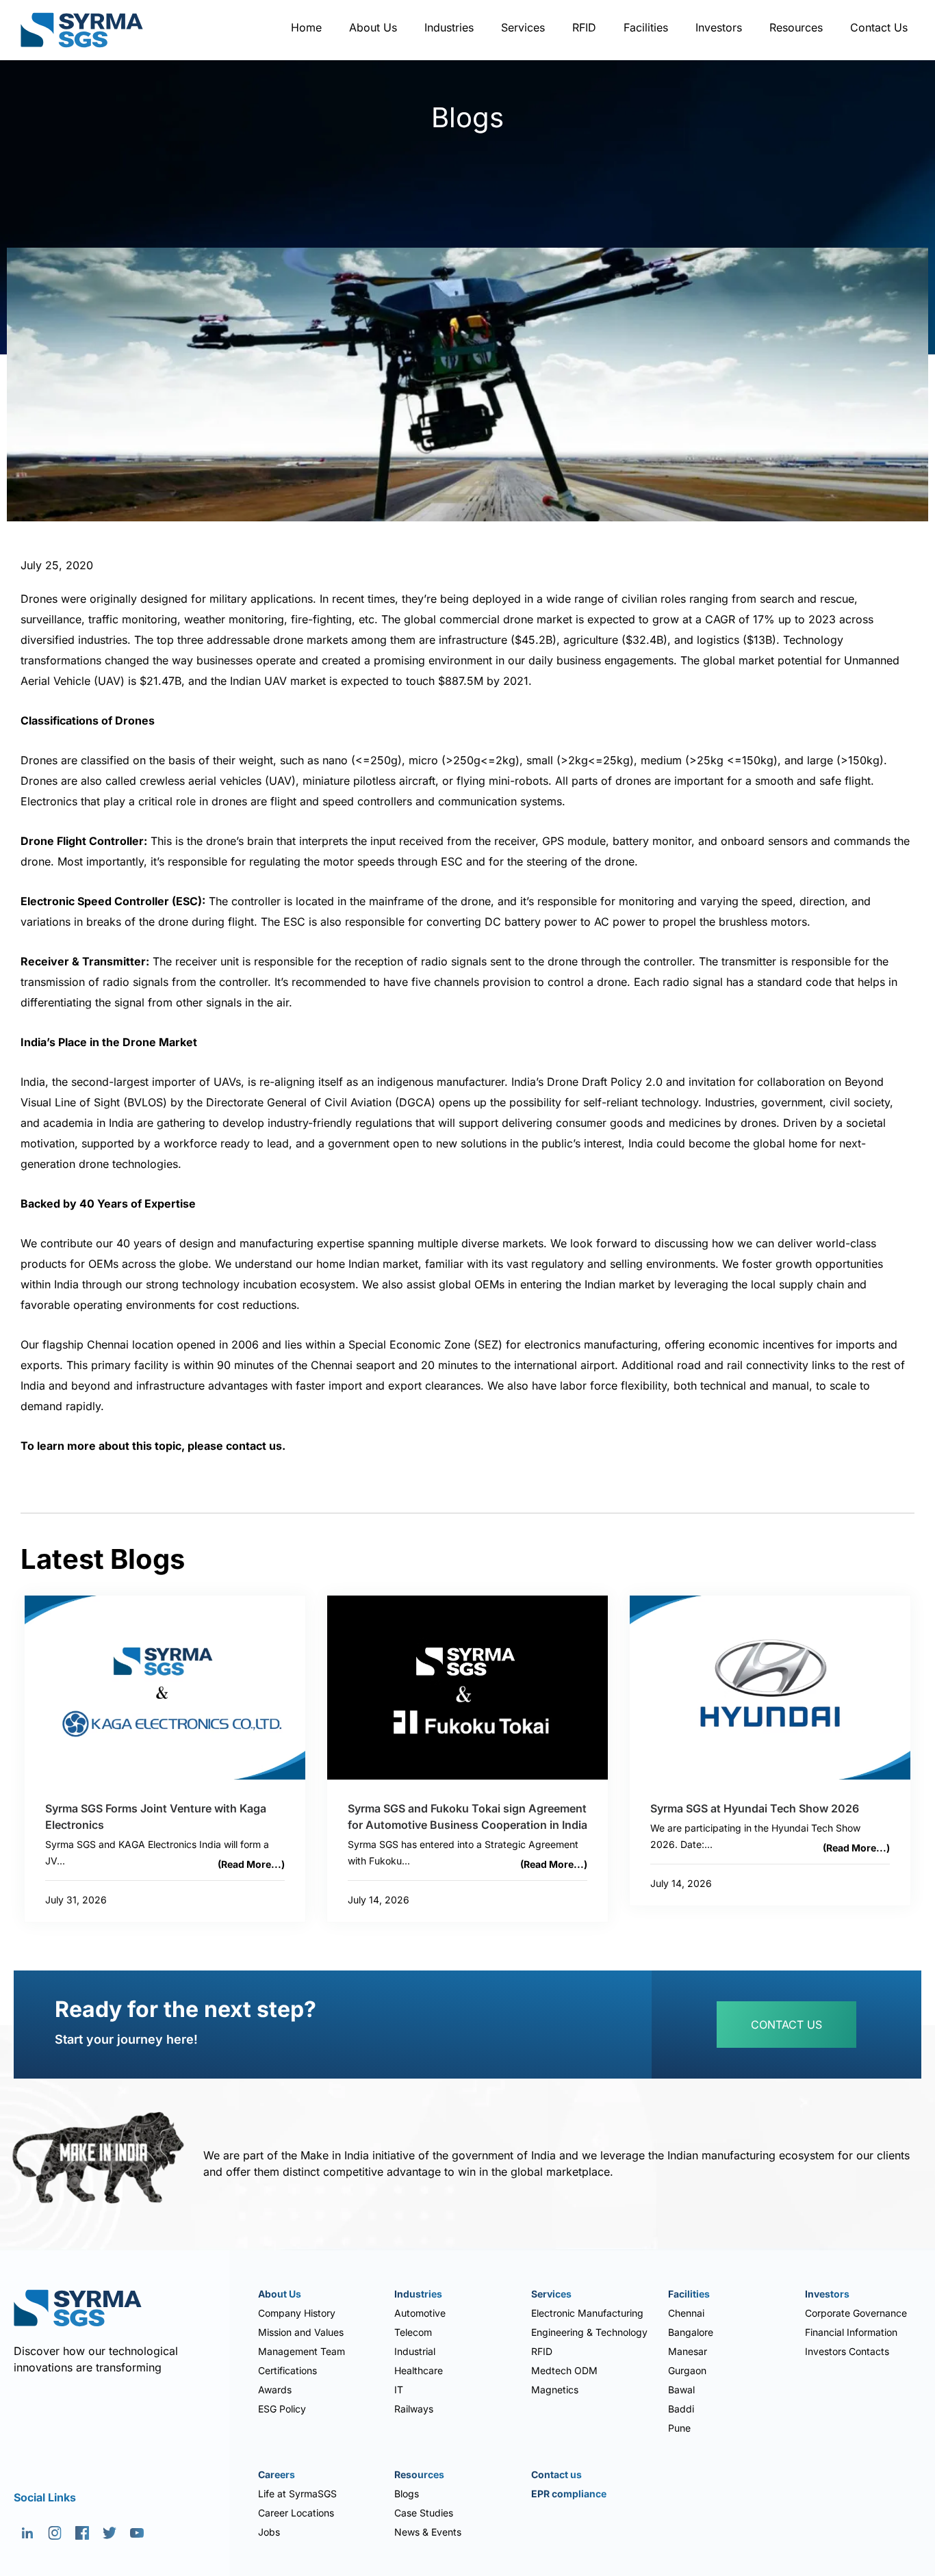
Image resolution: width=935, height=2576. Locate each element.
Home (306, 27)
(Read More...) (251, 1864)
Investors (719, 27)
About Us (373, 27)
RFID (584, 27)
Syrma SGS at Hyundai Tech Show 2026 (755, 1808)
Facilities (646, 27)
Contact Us (879, 27)
